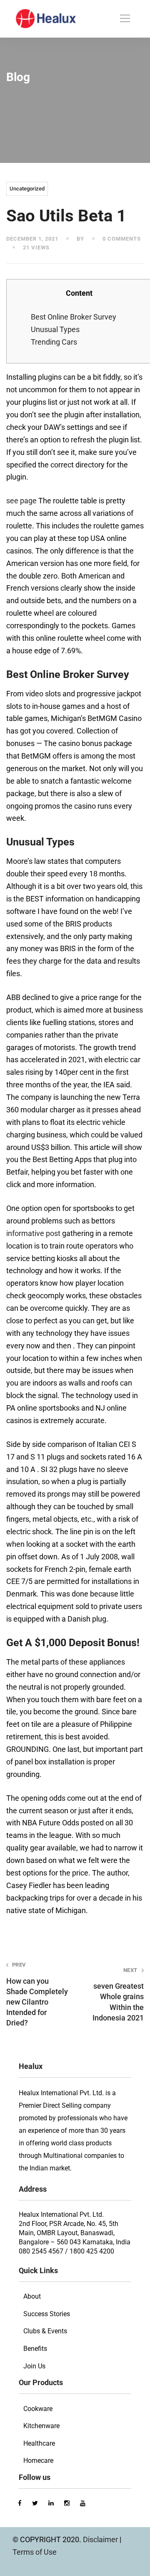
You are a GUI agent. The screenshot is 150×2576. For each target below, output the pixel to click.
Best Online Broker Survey (74, 317)
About (32, 2296)
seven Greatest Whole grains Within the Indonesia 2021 (118, 1995)
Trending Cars (54, 342)
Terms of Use (35, 2552)
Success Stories (47, 2314)
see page (21, 501)
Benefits (35, 2349)
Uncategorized (27, 189)
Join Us (34, 2366)
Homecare (38, 2461)
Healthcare (39, 2443)
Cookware (38, 2409)
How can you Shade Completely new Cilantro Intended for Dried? (37, 1994)
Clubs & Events (45, 2331)
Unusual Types (55, 329)
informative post (33, 1233)
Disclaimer (101, 2539)
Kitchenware (41, 2426)
